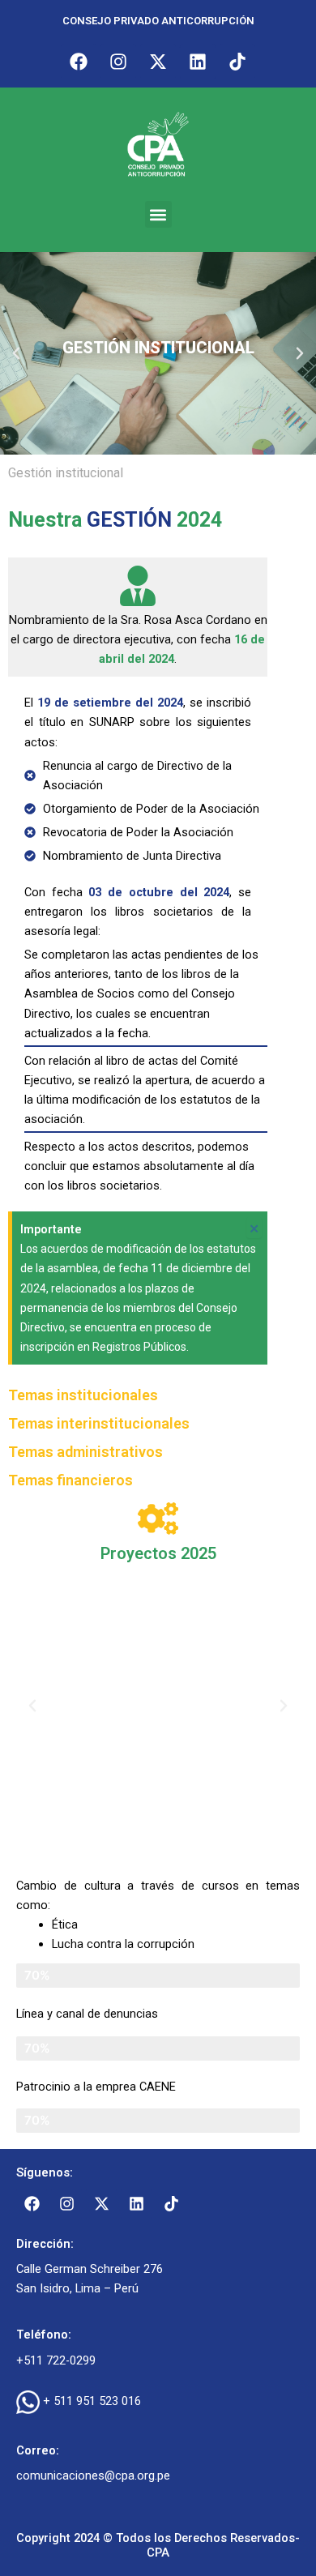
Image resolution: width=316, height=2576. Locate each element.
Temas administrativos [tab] (85, 1452)
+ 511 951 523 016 (92, 2402)
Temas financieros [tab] (70, 1480)
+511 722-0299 (56, 2360)
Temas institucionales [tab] (83, 1395)
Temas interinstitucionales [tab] (99, 1423)
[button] (158, 214)
